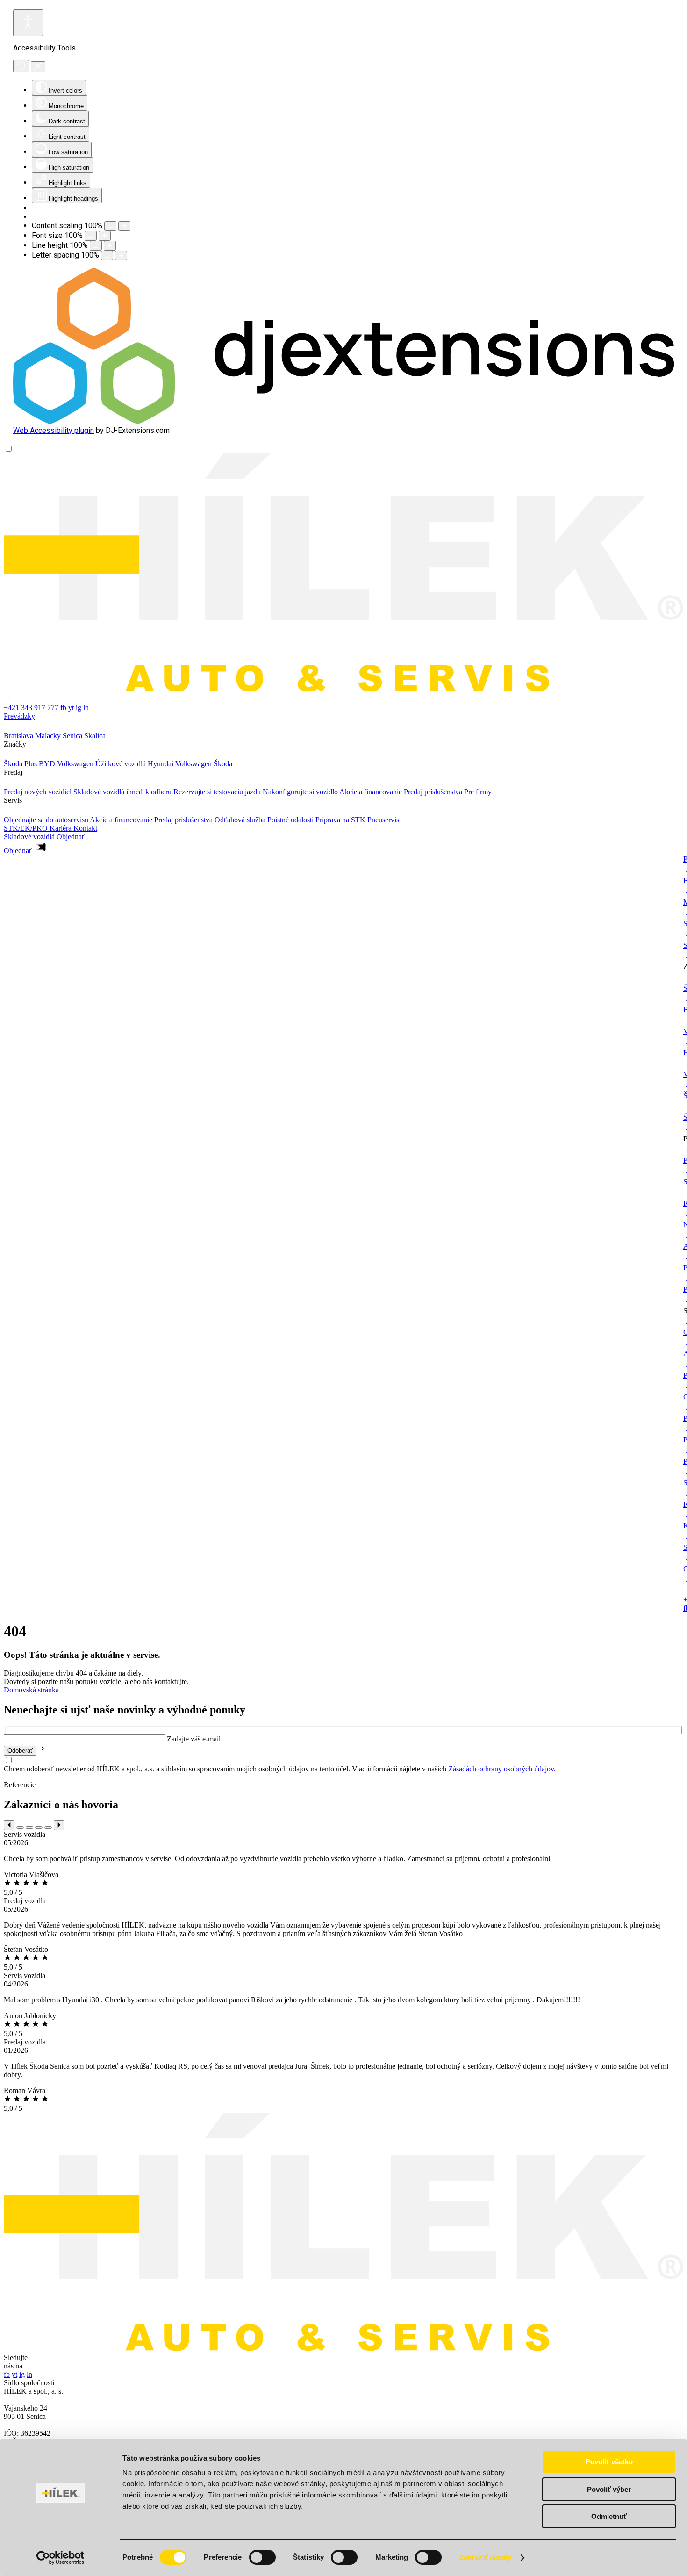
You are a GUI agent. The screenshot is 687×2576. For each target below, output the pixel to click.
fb (64, 708)
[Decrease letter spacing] (107, 255)
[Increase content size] (124, 226)
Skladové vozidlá (29, 837)
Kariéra (61, 828)
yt (72, 708)
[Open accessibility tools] (28, 23)
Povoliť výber (609, 2489)
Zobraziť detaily (486, 2558)
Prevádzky (19, 716)
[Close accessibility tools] (38, 67)
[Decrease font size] (91, 236)
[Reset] (21, 66)
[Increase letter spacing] (121, 255)
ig (79, 708)
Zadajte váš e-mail (194, 1739)
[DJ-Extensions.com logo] (343, 421)
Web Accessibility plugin (54, 430)
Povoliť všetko (609, 2462)
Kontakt (85, 828)
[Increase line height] (110, 246)
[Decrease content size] (110, 226)
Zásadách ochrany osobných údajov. (502, 1769)
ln (86, 708)
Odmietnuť (609, 2516)
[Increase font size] (105, 236)
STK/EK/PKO (27, 828)
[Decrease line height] (96, 246)
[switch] (262, 2557)
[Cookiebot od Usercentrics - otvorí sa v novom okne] (61, 2558)
